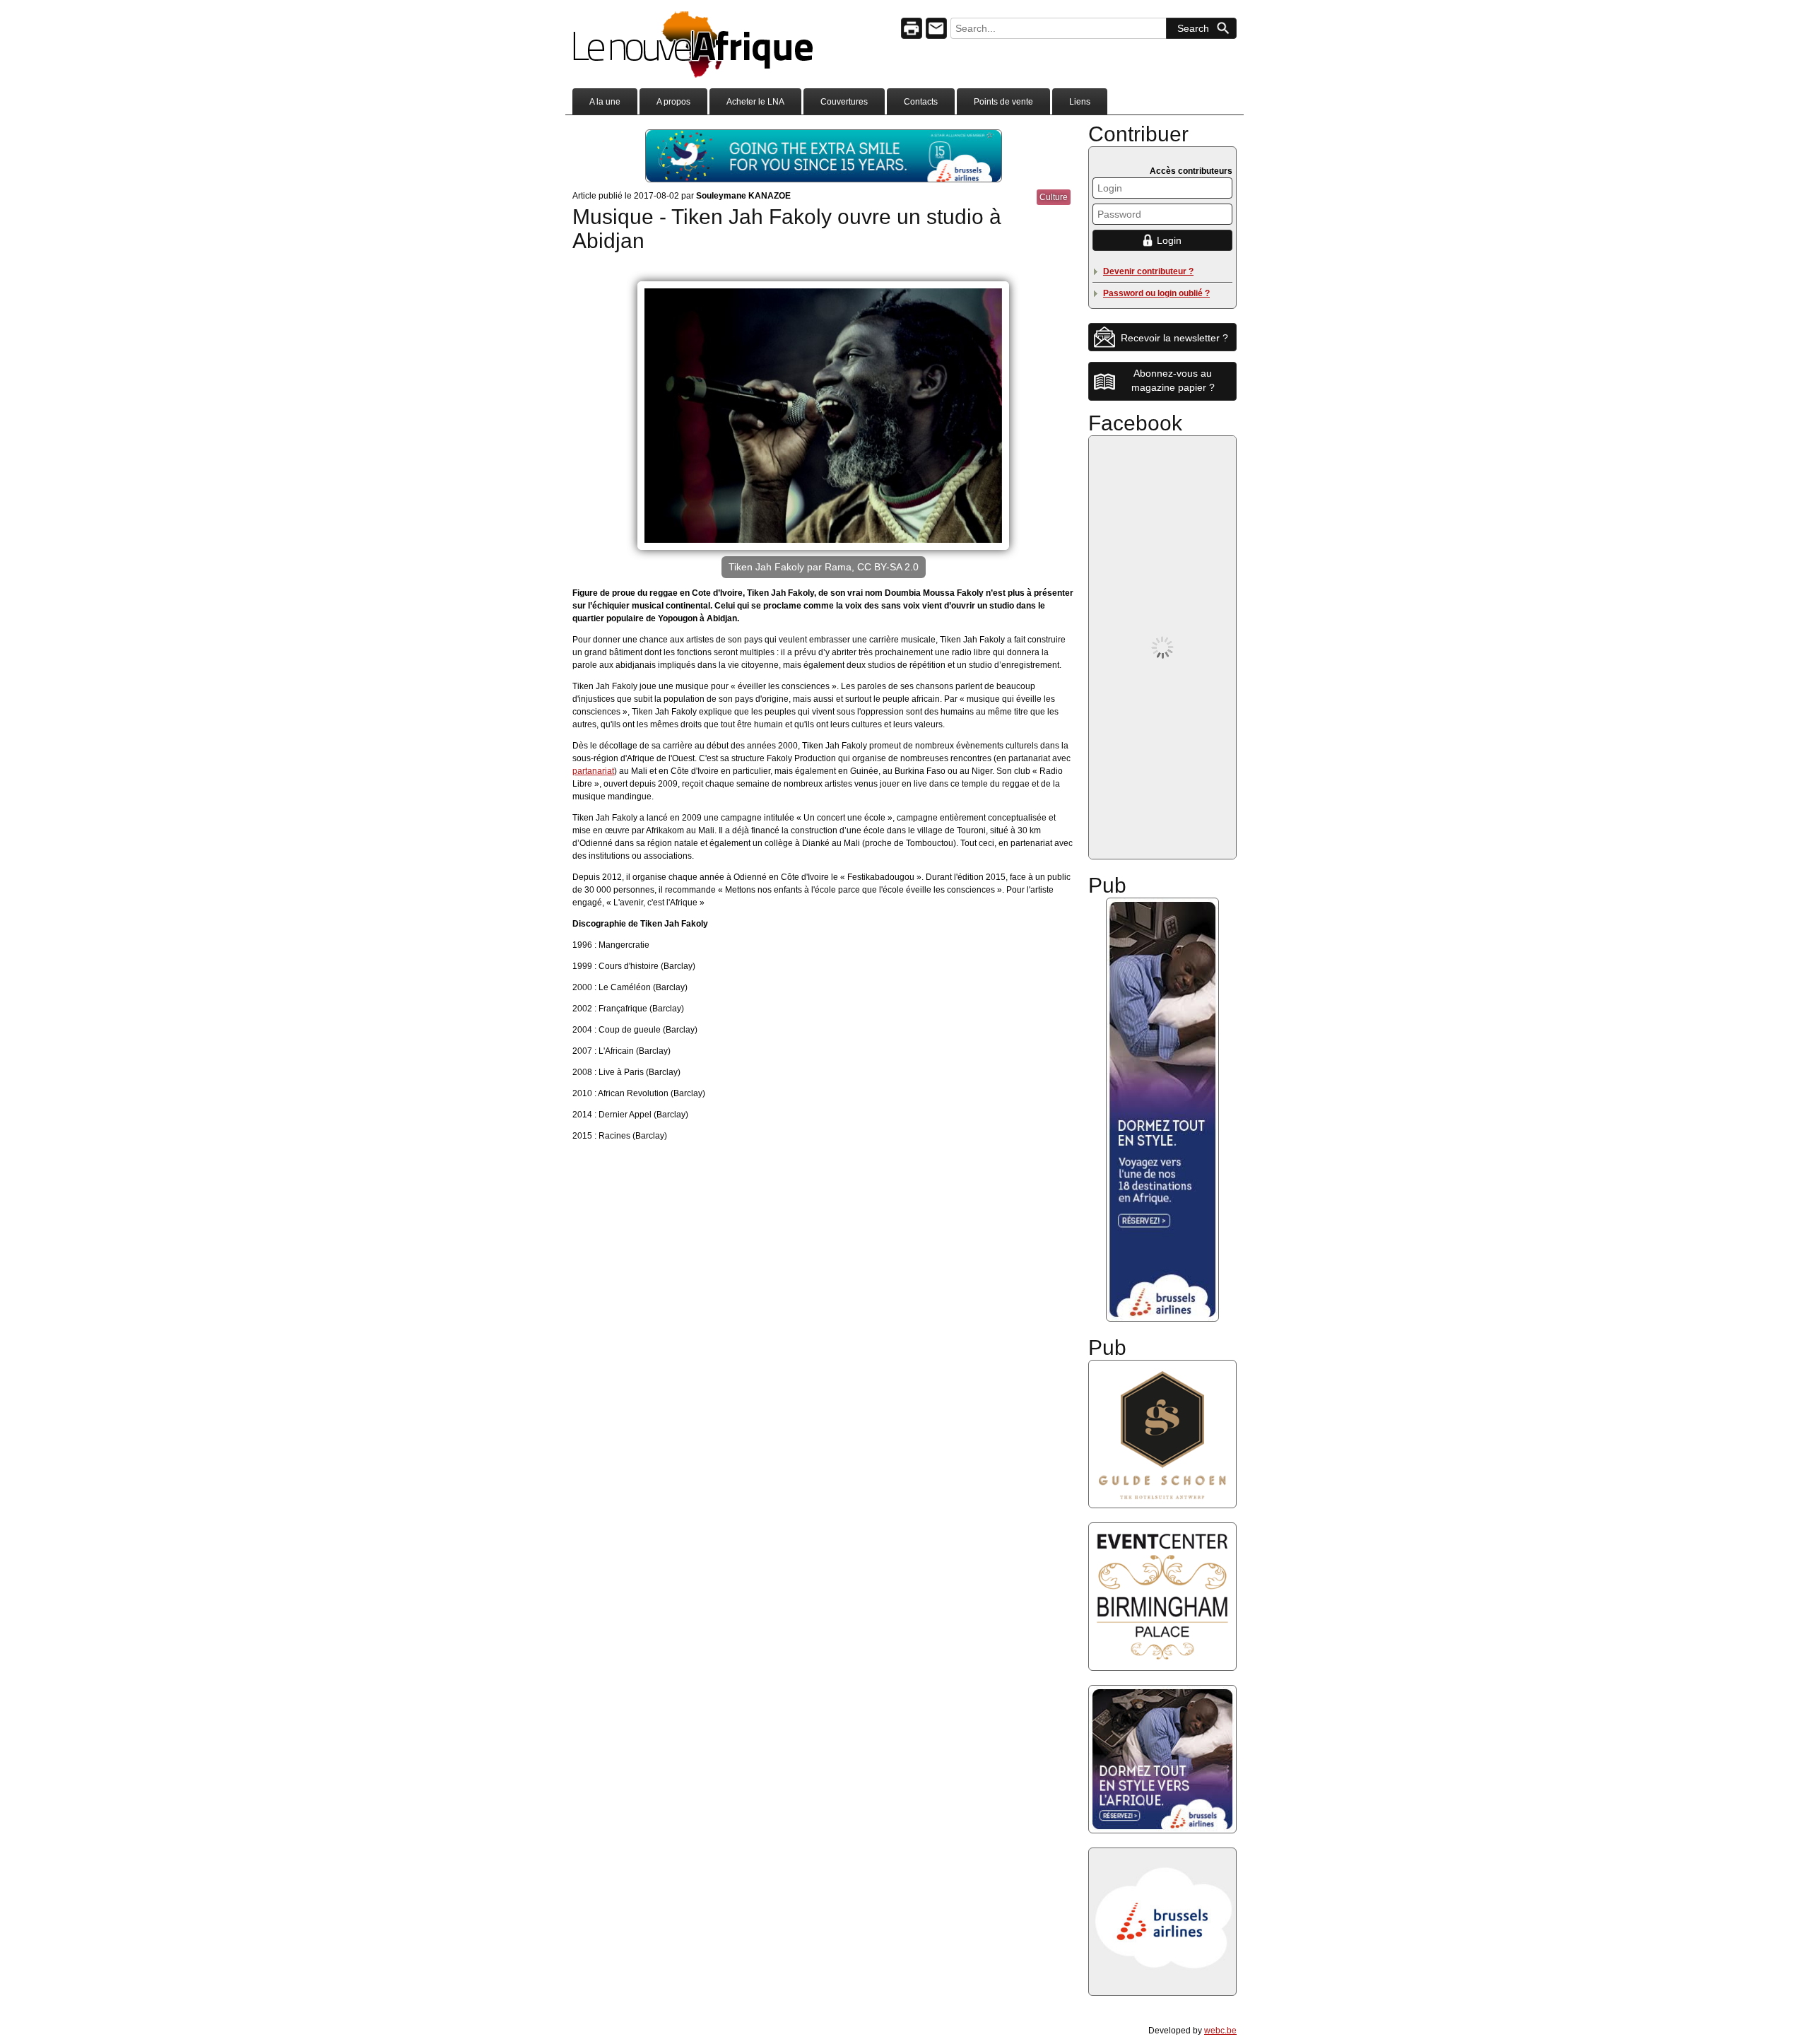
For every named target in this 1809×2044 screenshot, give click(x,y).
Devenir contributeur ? (1148, 271)
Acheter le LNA (755, 102)
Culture (1054, 197)
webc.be (1220, 2031)
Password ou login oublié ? (1156, 293)
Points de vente (1003, 102)
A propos (673, 102)
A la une (605, 102)
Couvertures (844, 102)
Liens (1080, 102)
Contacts (921, 102)
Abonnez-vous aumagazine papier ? (1173, 380)
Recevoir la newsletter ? (1174, 338)
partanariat (593, 771)
